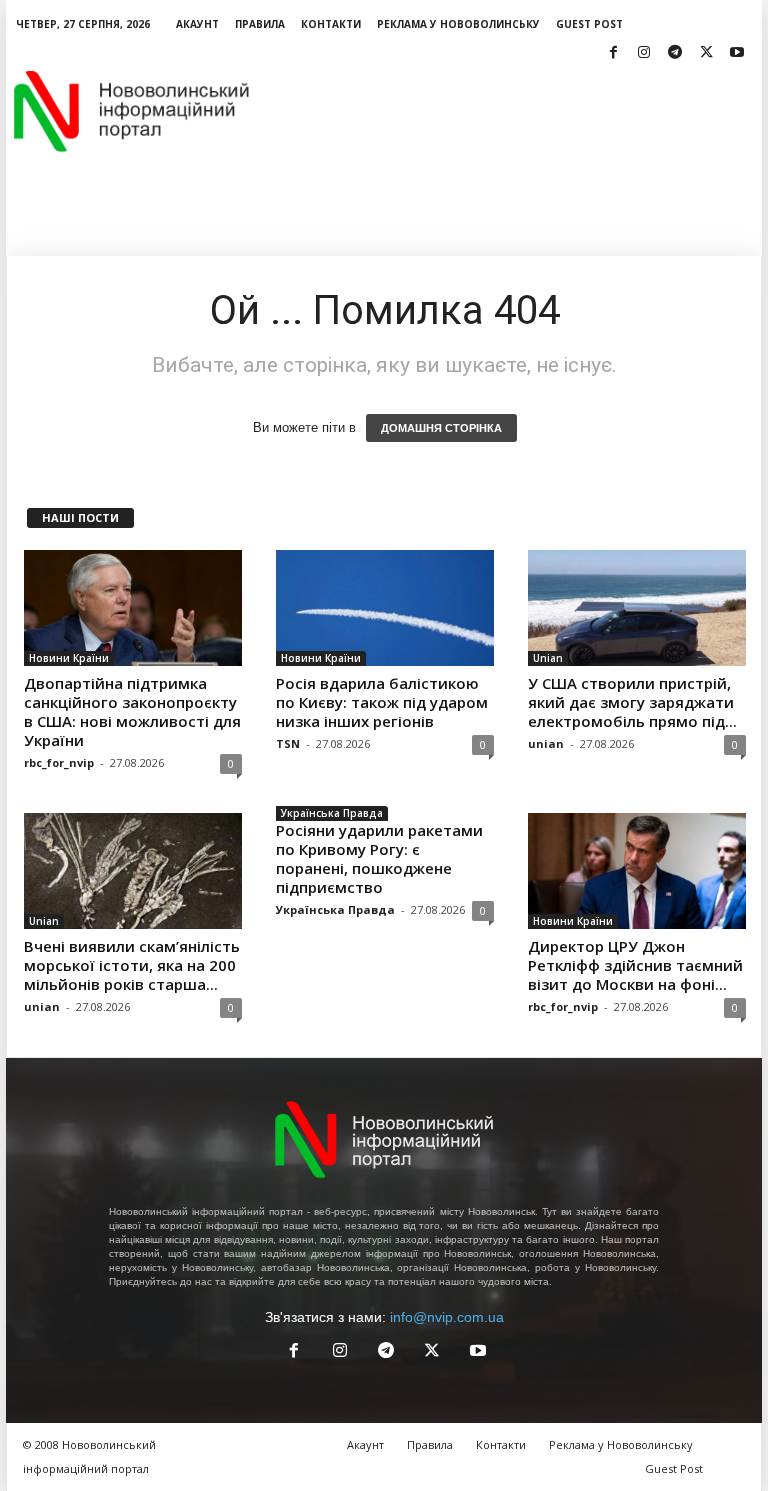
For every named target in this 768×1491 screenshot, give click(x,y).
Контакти (331, 24)
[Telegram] (675, 53)
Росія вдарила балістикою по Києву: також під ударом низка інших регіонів (382, 702)
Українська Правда (332, 813)
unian (546, 743)
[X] (706, 53)
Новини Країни (69, 658)
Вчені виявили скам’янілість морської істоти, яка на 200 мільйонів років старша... (132, 965)
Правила (260, 24)
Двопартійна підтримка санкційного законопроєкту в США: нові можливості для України (132, 711)
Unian (548, 658)
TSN (288, 743)
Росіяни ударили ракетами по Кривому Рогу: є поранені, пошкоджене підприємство (379, 858)
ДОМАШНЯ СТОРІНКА (441, 428)
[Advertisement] (508, 111)
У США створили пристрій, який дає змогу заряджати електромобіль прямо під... (632, 702)
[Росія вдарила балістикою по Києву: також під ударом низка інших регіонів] (385, 608)
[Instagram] (644, 53)
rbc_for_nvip (59, 762)
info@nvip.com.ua (447, 1317)
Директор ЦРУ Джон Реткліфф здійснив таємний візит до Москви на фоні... (635, 965)
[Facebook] (613, 53)
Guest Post (589, 24)
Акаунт (197, 24)
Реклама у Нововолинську (458, 24)
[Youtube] (737, 53)
